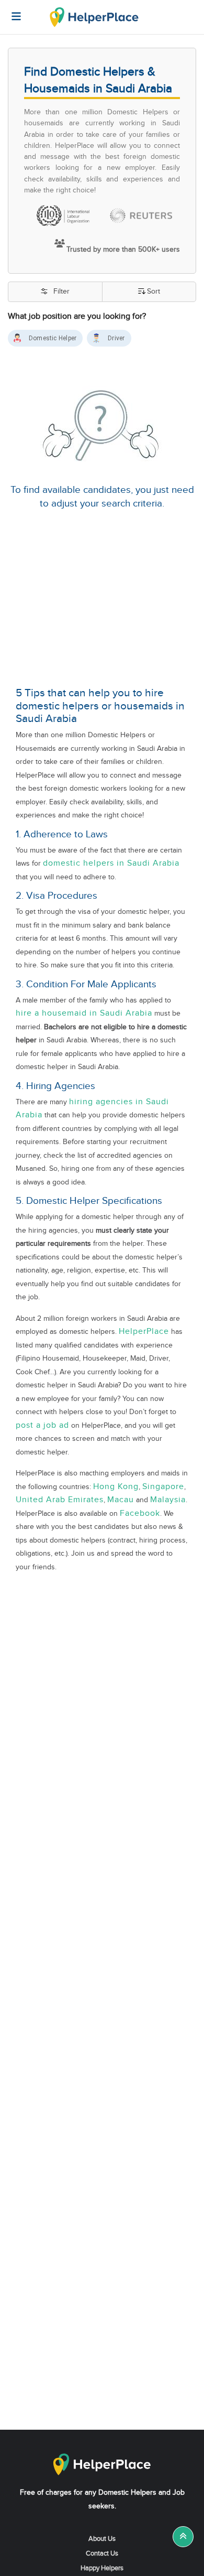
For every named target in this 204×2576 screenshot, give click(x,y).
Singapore (163, 1487)
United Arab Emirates (60, 1500)
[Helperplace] (11, 11)
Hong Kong (116, 1487)
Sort (154, 292)
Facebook (140, 1513)
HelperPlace (144, 1332)
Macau (121, 1500)
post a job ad (42, 1425)
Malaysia (168, 1500)
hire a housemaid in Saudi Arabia (84, 1013)
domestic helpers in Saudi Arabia (111, 863)
